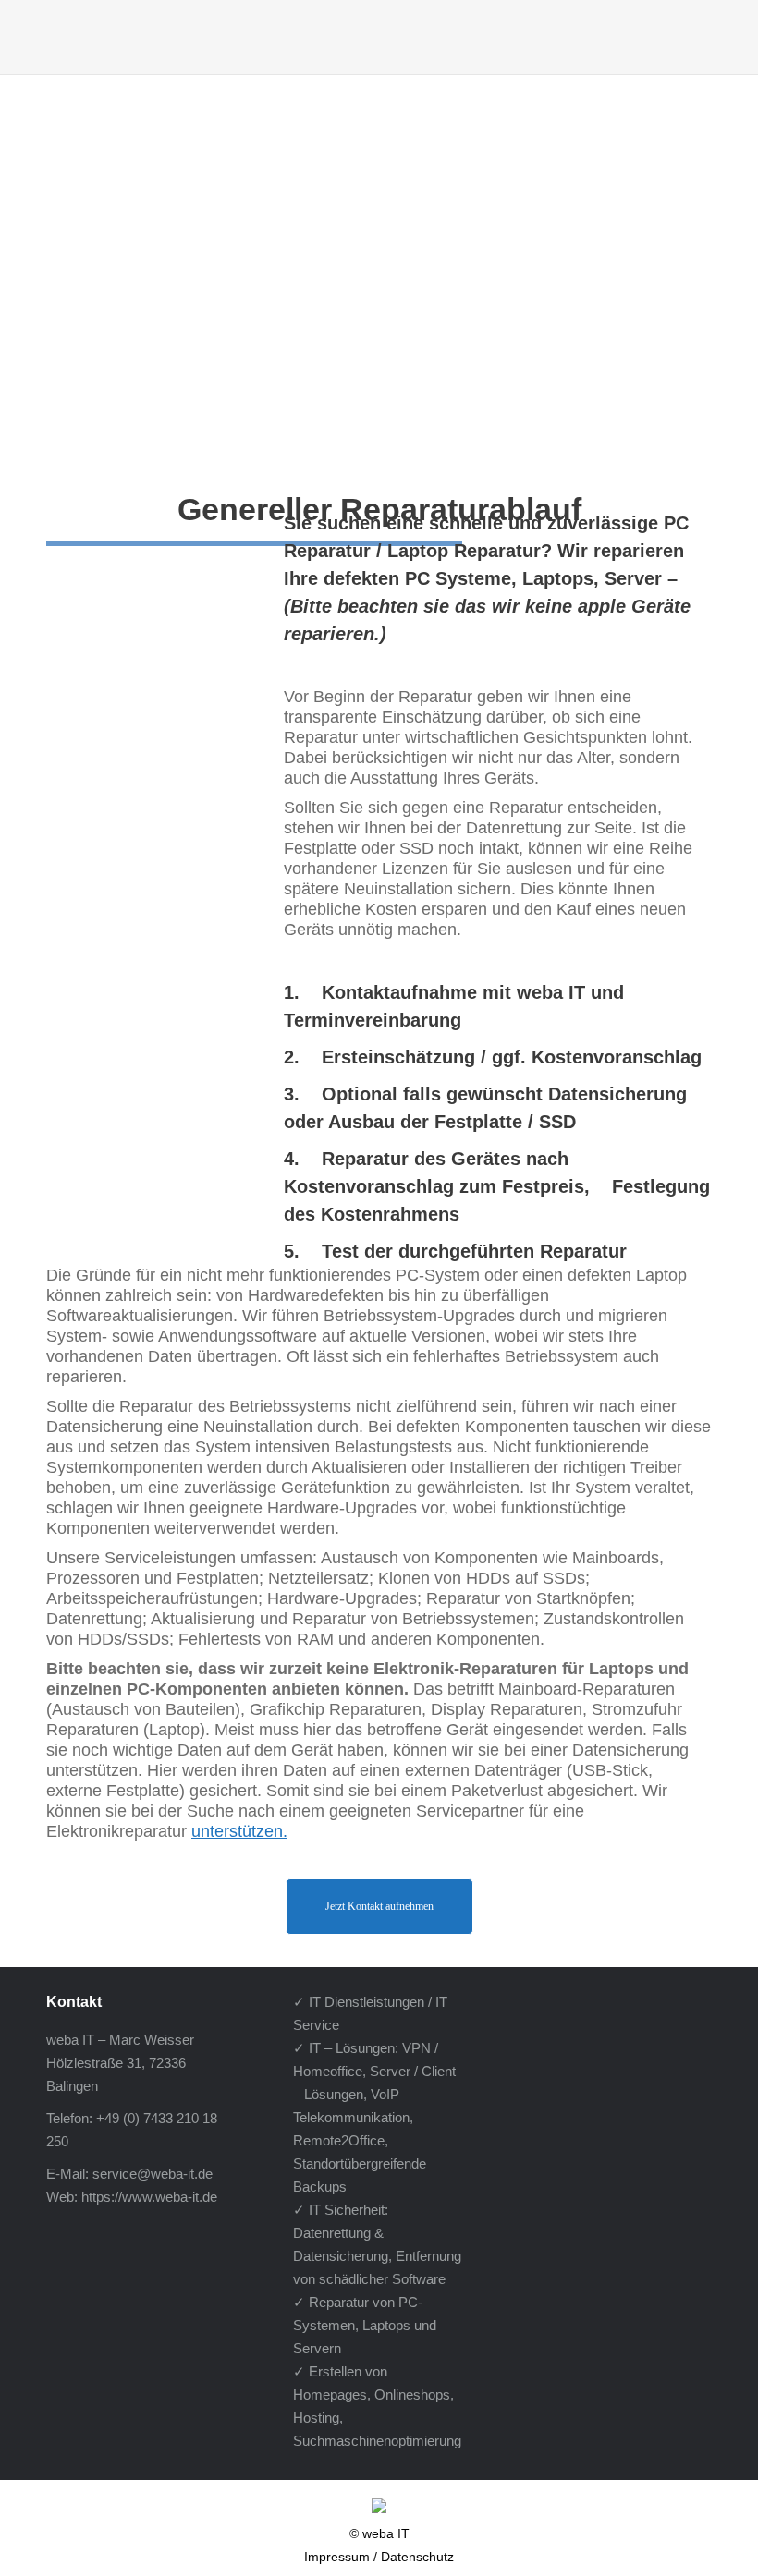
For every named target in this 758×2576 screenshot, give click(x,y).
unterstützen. (239, 1831)
